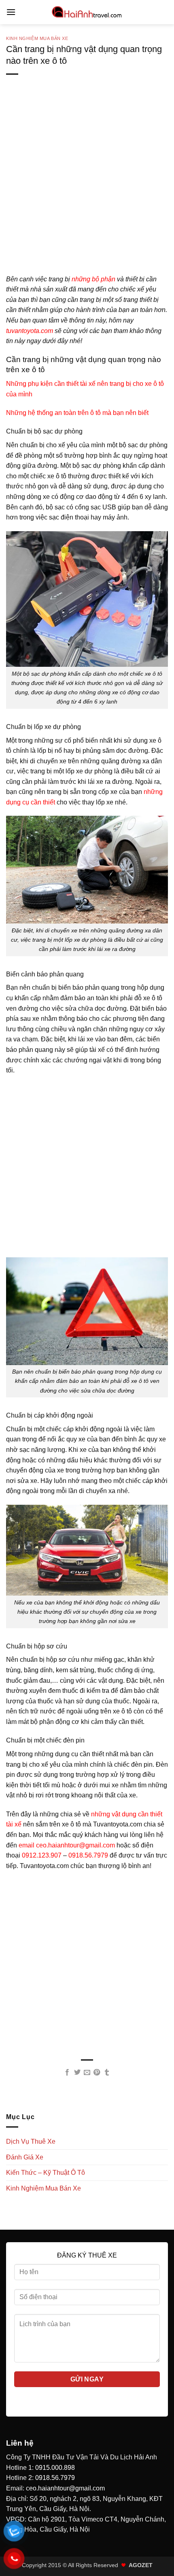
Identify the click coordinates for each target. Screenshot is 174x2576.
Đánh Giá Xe (25, 2157)
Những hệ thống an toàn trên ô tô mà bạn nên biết (77, 413)
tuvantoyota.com (30, 331)
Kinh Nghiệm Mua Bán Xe (37, 38)
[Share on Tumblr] (107, 2073)
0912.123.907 (42, 1855)
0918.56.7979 (55, 2478)
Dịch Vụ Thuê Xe (31, 2141)
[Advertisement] (87, 187)
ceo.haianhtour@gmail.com (65, 2488)
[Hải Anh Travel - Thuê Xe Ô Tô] (87, 12)
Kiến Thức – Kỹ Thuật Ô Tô (46, 2173)
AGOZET (141, 2565)
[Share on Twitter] (77, 2073)
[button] (11, 12)
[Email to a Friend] (87, 2073)
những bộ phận (93, 279)
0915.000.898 (55, 2468)
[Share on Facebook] (67, 2073)
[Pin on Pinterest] (97, 2073)
